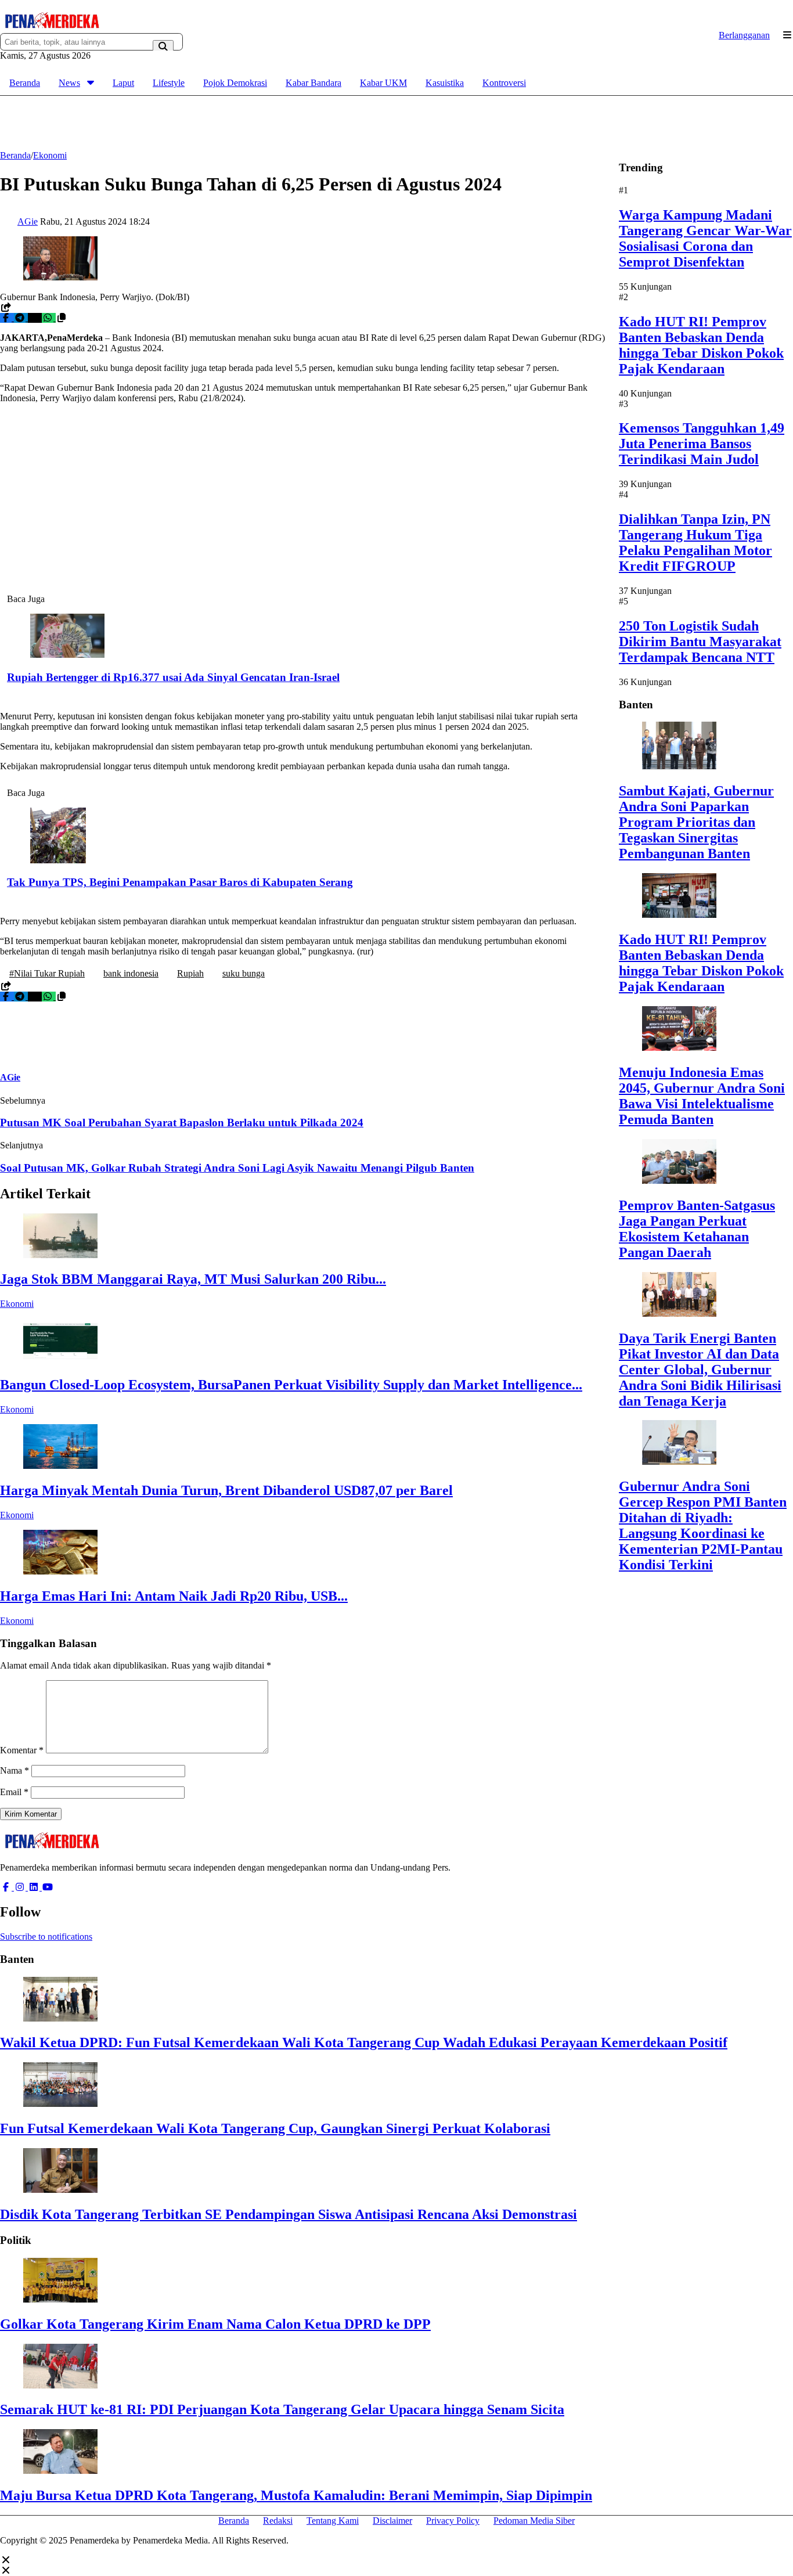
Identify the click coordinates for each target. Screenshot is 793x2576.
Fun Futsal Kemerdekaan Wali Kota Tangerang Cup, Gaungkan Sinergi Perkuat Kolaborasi (275, 2128)
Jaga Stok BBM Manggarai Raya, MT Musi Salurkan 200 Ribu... (193, 1279)
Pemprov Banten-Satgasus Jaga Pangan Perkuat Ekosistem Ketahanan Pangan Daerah (697, 1229)
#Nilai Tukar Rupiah (47, 973)
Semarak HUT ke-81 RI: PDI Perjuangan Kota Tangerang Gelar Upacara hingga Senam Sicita (282, 2409)
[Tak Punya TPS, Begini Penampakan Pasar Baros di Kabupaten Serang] (58, 860)
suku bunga (244, 973)
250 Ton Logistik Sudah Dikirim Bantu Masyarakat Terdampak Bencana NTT (700, 642)
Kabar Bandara (313, 83)
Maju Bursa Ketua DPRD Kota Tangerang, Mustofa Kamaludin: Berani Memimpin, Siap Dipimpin (296, 2495)
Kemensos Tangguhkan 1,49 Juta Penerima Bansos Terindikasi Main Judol (702, 444)
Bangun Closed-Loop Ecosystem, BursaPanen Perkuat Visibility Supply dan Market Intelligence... (291, 1385)
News (69, 83)
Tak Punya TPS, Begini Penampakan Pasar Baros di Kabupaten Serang (180, 882)
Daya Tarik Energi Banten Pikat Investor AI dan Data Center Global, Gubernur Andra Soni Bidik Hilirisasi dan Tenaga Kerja (700, 1369)
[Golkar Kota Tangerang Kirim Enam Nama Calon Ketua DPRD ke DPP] (60, 2299)
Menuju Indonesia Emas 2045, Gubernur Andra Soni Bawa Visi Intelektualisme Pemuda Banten (702, 1096)
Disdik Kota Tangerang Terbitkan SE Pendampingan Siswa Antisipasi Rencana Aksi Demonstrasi (289, 2214)
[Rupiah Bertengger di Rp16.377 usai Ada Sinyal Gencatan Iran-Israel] (67, 655)
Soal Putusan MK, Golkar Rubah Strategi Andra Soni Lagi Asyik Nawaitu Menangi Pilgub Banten (237, 1168)
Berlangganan (744, 35)
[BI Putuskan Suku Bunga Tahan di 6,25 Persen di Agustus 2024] (60, 277)
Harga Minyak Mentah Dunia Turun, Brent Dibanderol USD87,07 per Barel (226, 1490)
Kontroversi (504, 83)
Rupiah (190, 973)
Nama (15, 1770)
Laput (123, 83)
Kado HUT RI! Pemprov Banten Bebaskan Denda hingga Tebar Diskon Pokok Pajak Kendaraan (701, 345)
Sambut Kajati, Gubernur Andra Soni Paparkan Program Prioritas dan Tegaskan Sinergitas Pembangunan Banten (696, 822)
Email (14, 1792)
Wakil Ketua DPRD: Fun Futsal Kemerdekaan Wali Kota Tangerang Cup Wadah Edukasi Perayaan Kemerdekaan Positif (364, 2042)
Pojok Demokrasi (235, 83)
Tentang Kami (333, 2521)
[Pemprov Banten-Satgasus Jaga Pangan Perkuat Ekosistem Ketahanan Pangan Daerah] (679, 1181)
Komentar (22, 1750)
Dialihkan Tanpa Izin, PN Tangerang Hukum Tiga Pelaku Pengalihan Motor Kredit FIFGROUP (695, 543)
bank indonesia (131, 973)
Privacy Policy (453, 2521)
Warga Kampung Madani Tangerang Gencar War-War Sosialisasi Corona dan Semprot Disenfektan (705, 238)
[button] (62, 318)
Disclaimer (392, 2521)
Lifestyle (169, 83)
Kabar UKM (383, 83)
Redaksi (278, 2521)
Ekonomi (17, 1304)
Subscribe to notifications (46, 1936)
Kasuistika (445, 83)
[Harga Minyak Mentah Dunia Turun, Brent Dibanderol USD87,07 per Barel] (60, 1466)
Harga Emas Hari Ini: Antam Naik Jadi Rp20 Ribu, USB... (174, 1596)
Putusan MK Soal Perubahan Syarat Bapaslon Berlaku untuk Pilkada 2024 (182, 1123)
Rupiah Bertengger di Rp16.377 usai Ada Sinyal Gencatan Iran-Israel (173, 677)
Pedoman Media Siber (534, 2521)
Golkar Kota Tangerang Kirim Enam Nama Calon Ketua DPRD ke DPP (215, 2324)
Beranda (25, 83)
